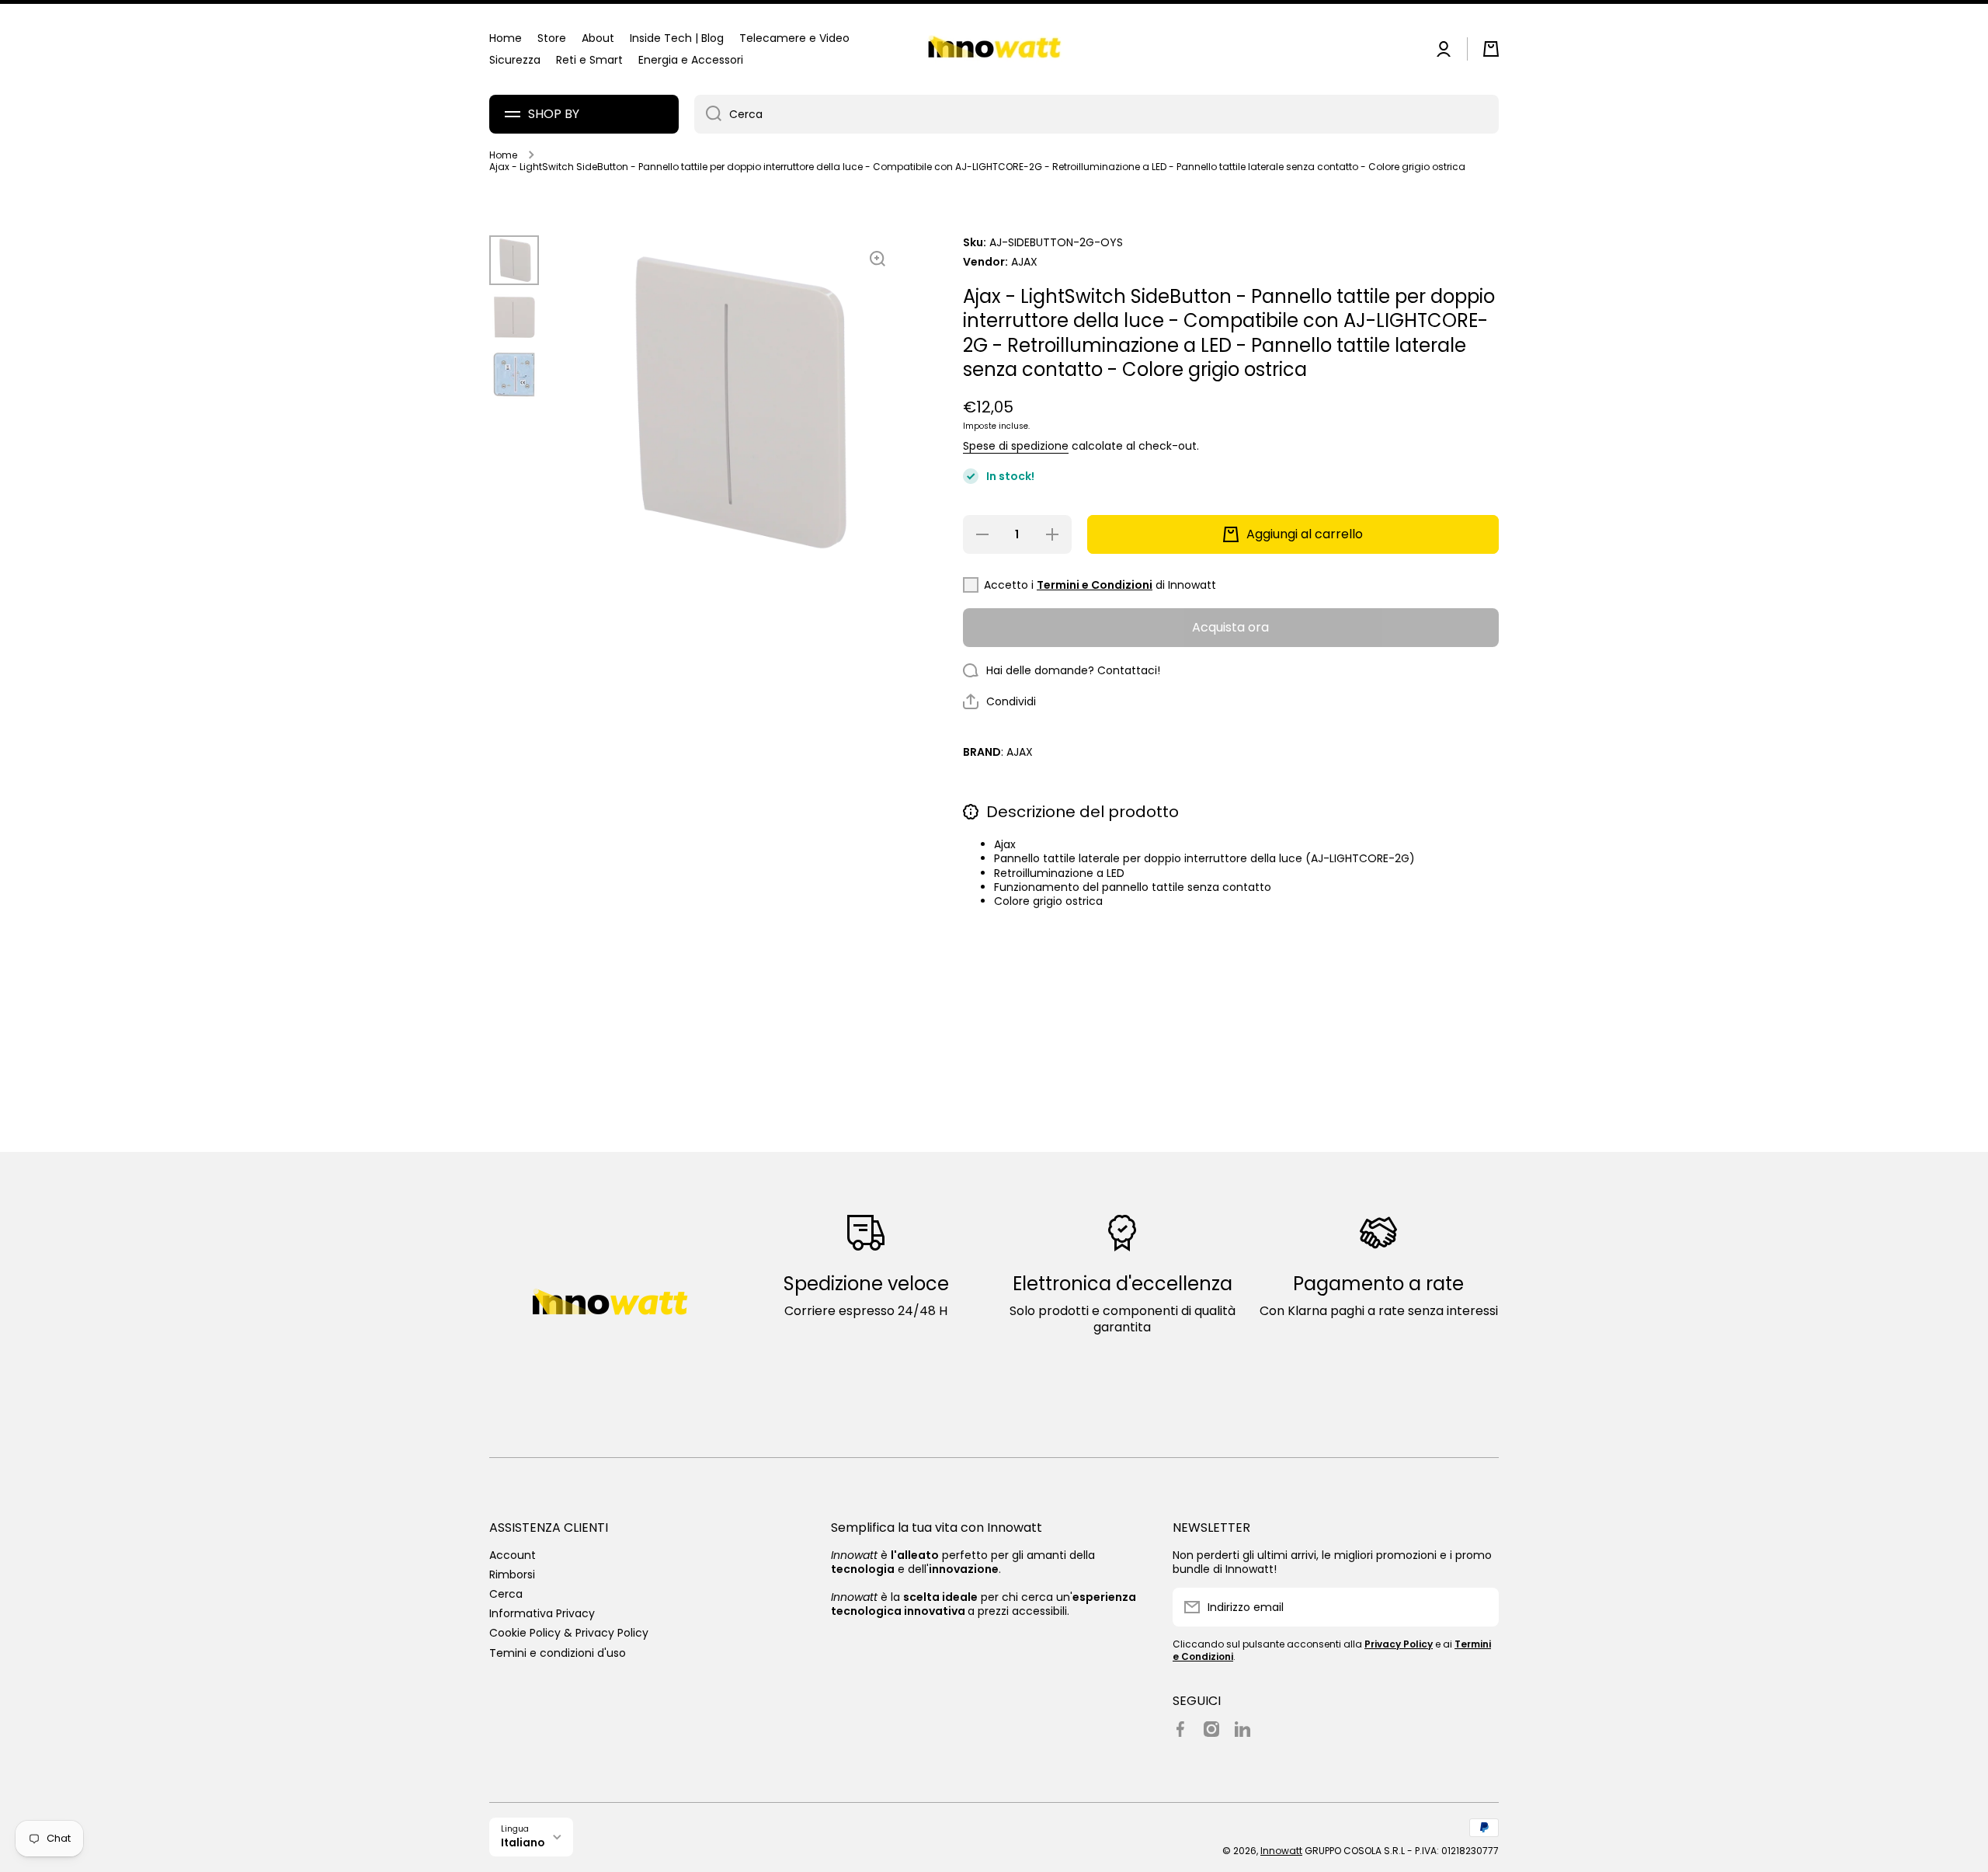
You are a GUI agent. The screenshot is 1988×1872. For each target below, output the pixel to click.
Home (503, 155)
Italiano (523, 1843)
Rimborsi (512, 1574)
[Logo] (994, 49)
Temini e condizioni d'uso (558, 1653)
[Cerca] (708, 114)
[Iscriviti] (1479, 1607)
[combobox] (1097, 114)
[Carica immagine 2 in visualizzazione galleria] (514, 318)
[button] (1491, 49)
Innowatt (1281, 1851)
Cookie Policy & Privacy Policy (569, 1632)
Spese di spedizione (1016, 446)
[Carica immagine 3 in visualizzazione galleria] (514, 375)
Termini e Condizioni (1095, 585)
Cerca (506, 1594)
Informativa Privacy (542, 1613)
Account (513, 1555)
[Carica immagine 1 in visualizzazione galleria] (514, 260)
